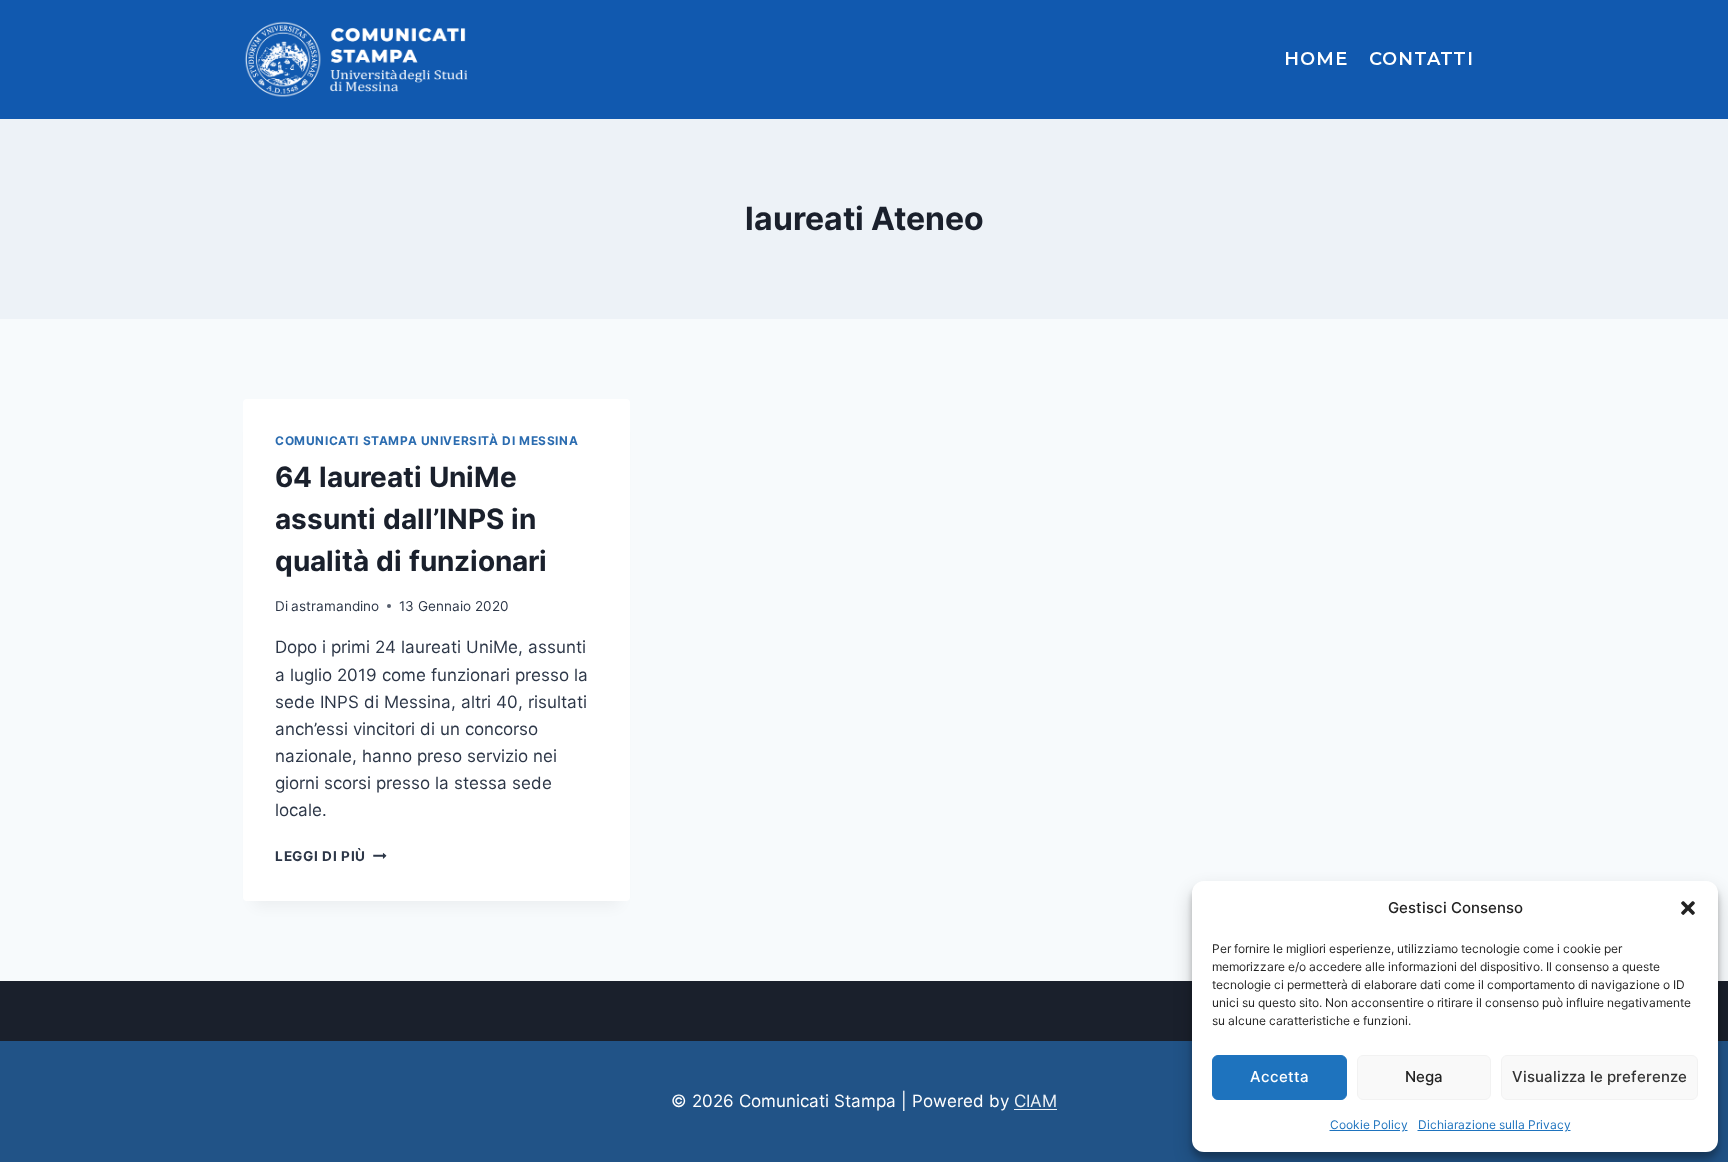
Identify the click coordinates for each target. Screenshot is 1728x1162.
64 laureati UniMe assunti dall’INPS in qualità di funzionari (414, 519)
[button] (1688, 908)
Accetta (1279, 1076)
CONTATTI (1421, 59)
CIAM (1035, 1101)
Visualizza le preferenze (1599, 1076)
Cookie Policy (1369, 1124)
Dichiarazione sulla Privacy (1494, 1124)
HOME (1316, 59)
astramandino (335, 606)
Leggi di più (331, 856)
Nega (1424, 1076)
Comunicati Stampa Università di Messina (426, 440)
